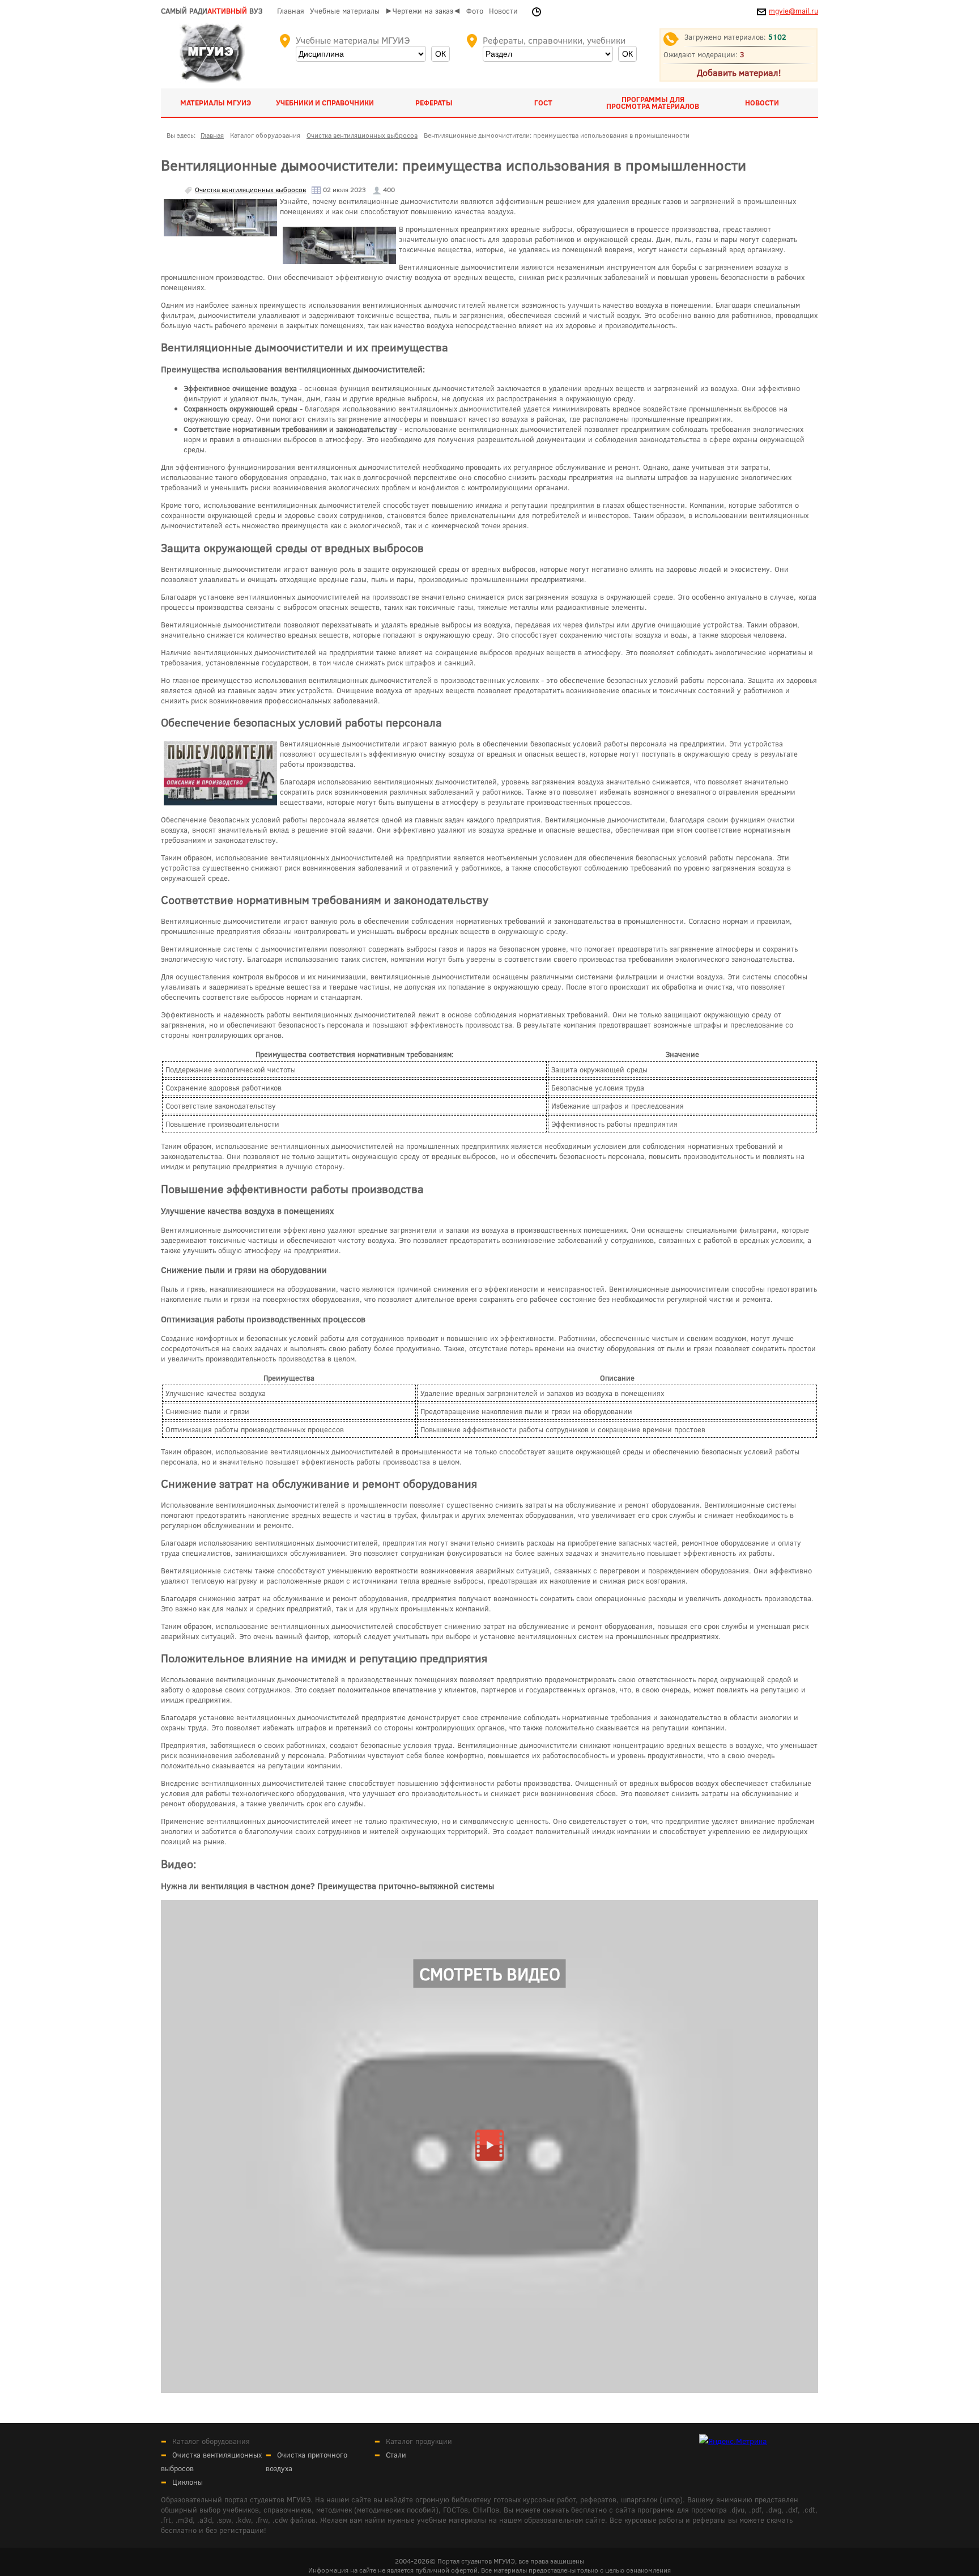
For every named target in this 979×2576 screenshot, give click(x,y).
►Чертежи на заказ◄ (423, 11)
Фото (475, 11)
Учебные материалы (345, 11)
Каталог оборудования (211, 2441)
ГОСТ (543, 103)
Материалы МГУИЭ (216, 103)
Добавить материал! (739, 72)
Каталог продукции (419, 2441)
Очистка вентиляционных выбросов (250, 189)
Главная (291, 11)
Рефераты (434, 103)
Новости (503, 11)
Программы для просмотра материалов (653, 103)
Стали (396, 2455)
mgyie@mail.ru (793, 11)
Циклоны (188, 2482)
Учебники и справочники (325, 103)
